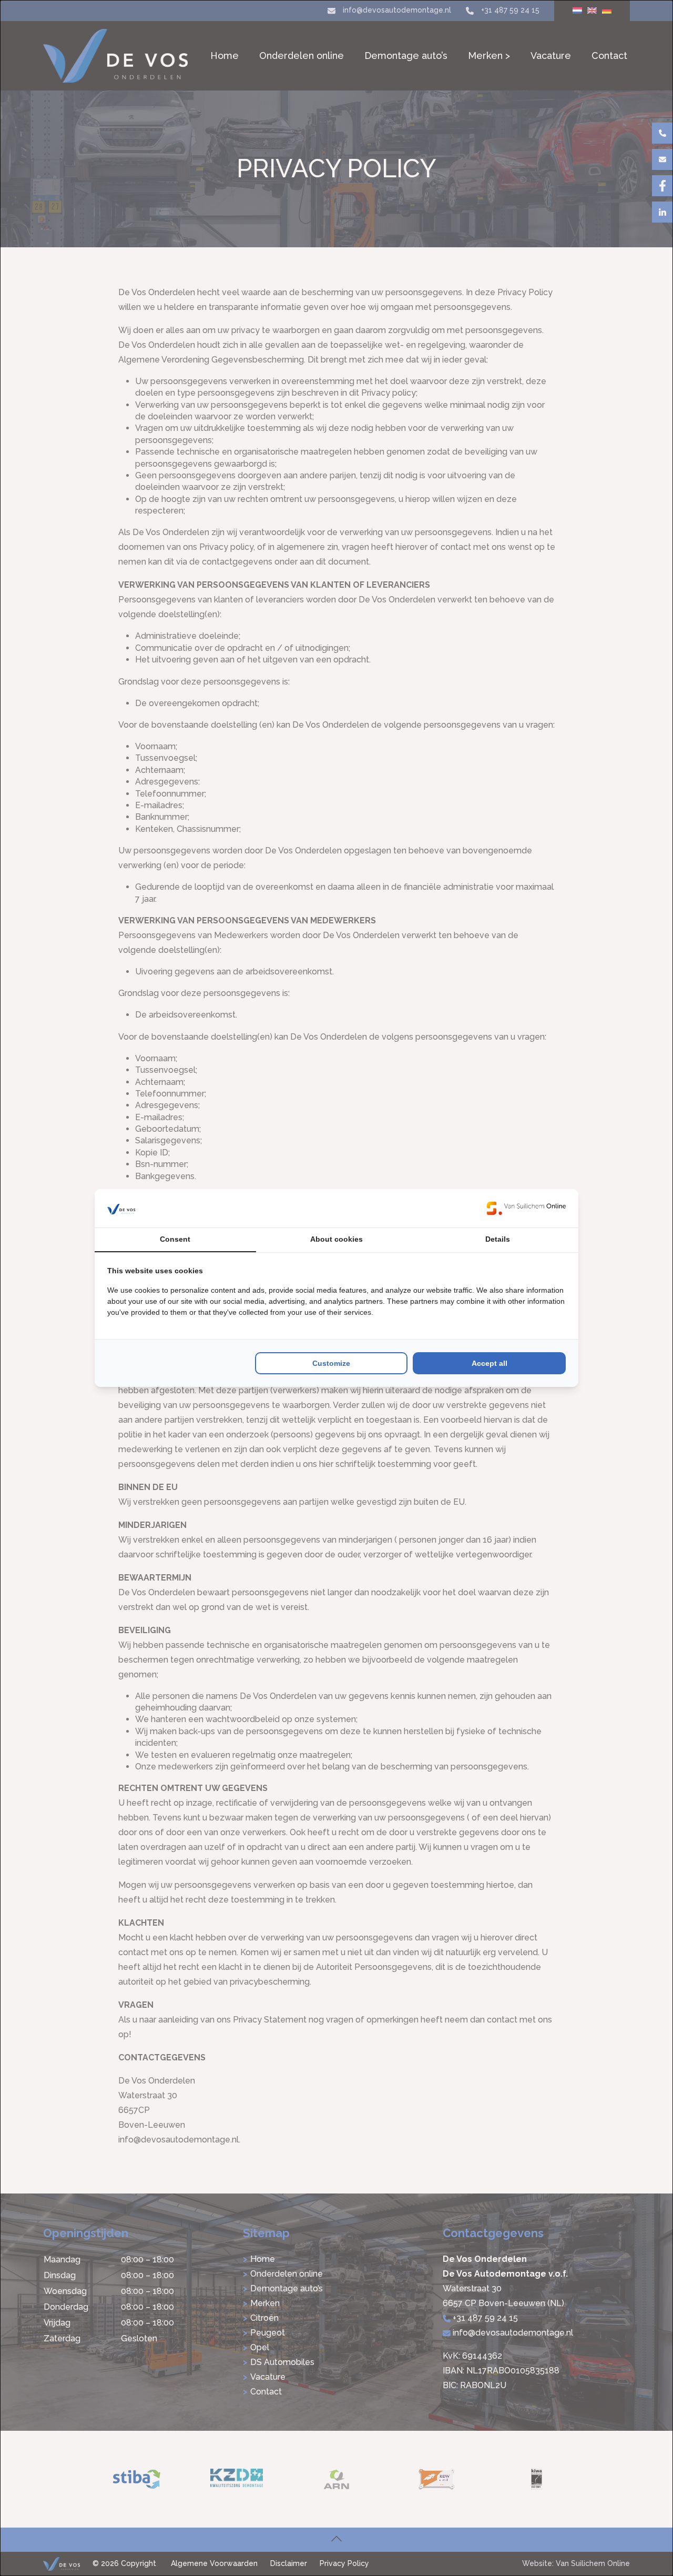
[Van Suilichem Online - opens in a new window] (526, 1208)
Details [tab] (498, 1239)
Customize (331, 1363)
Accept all (490, 1363)
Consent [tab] (175, 1239)
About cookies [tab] (336, 1239)
